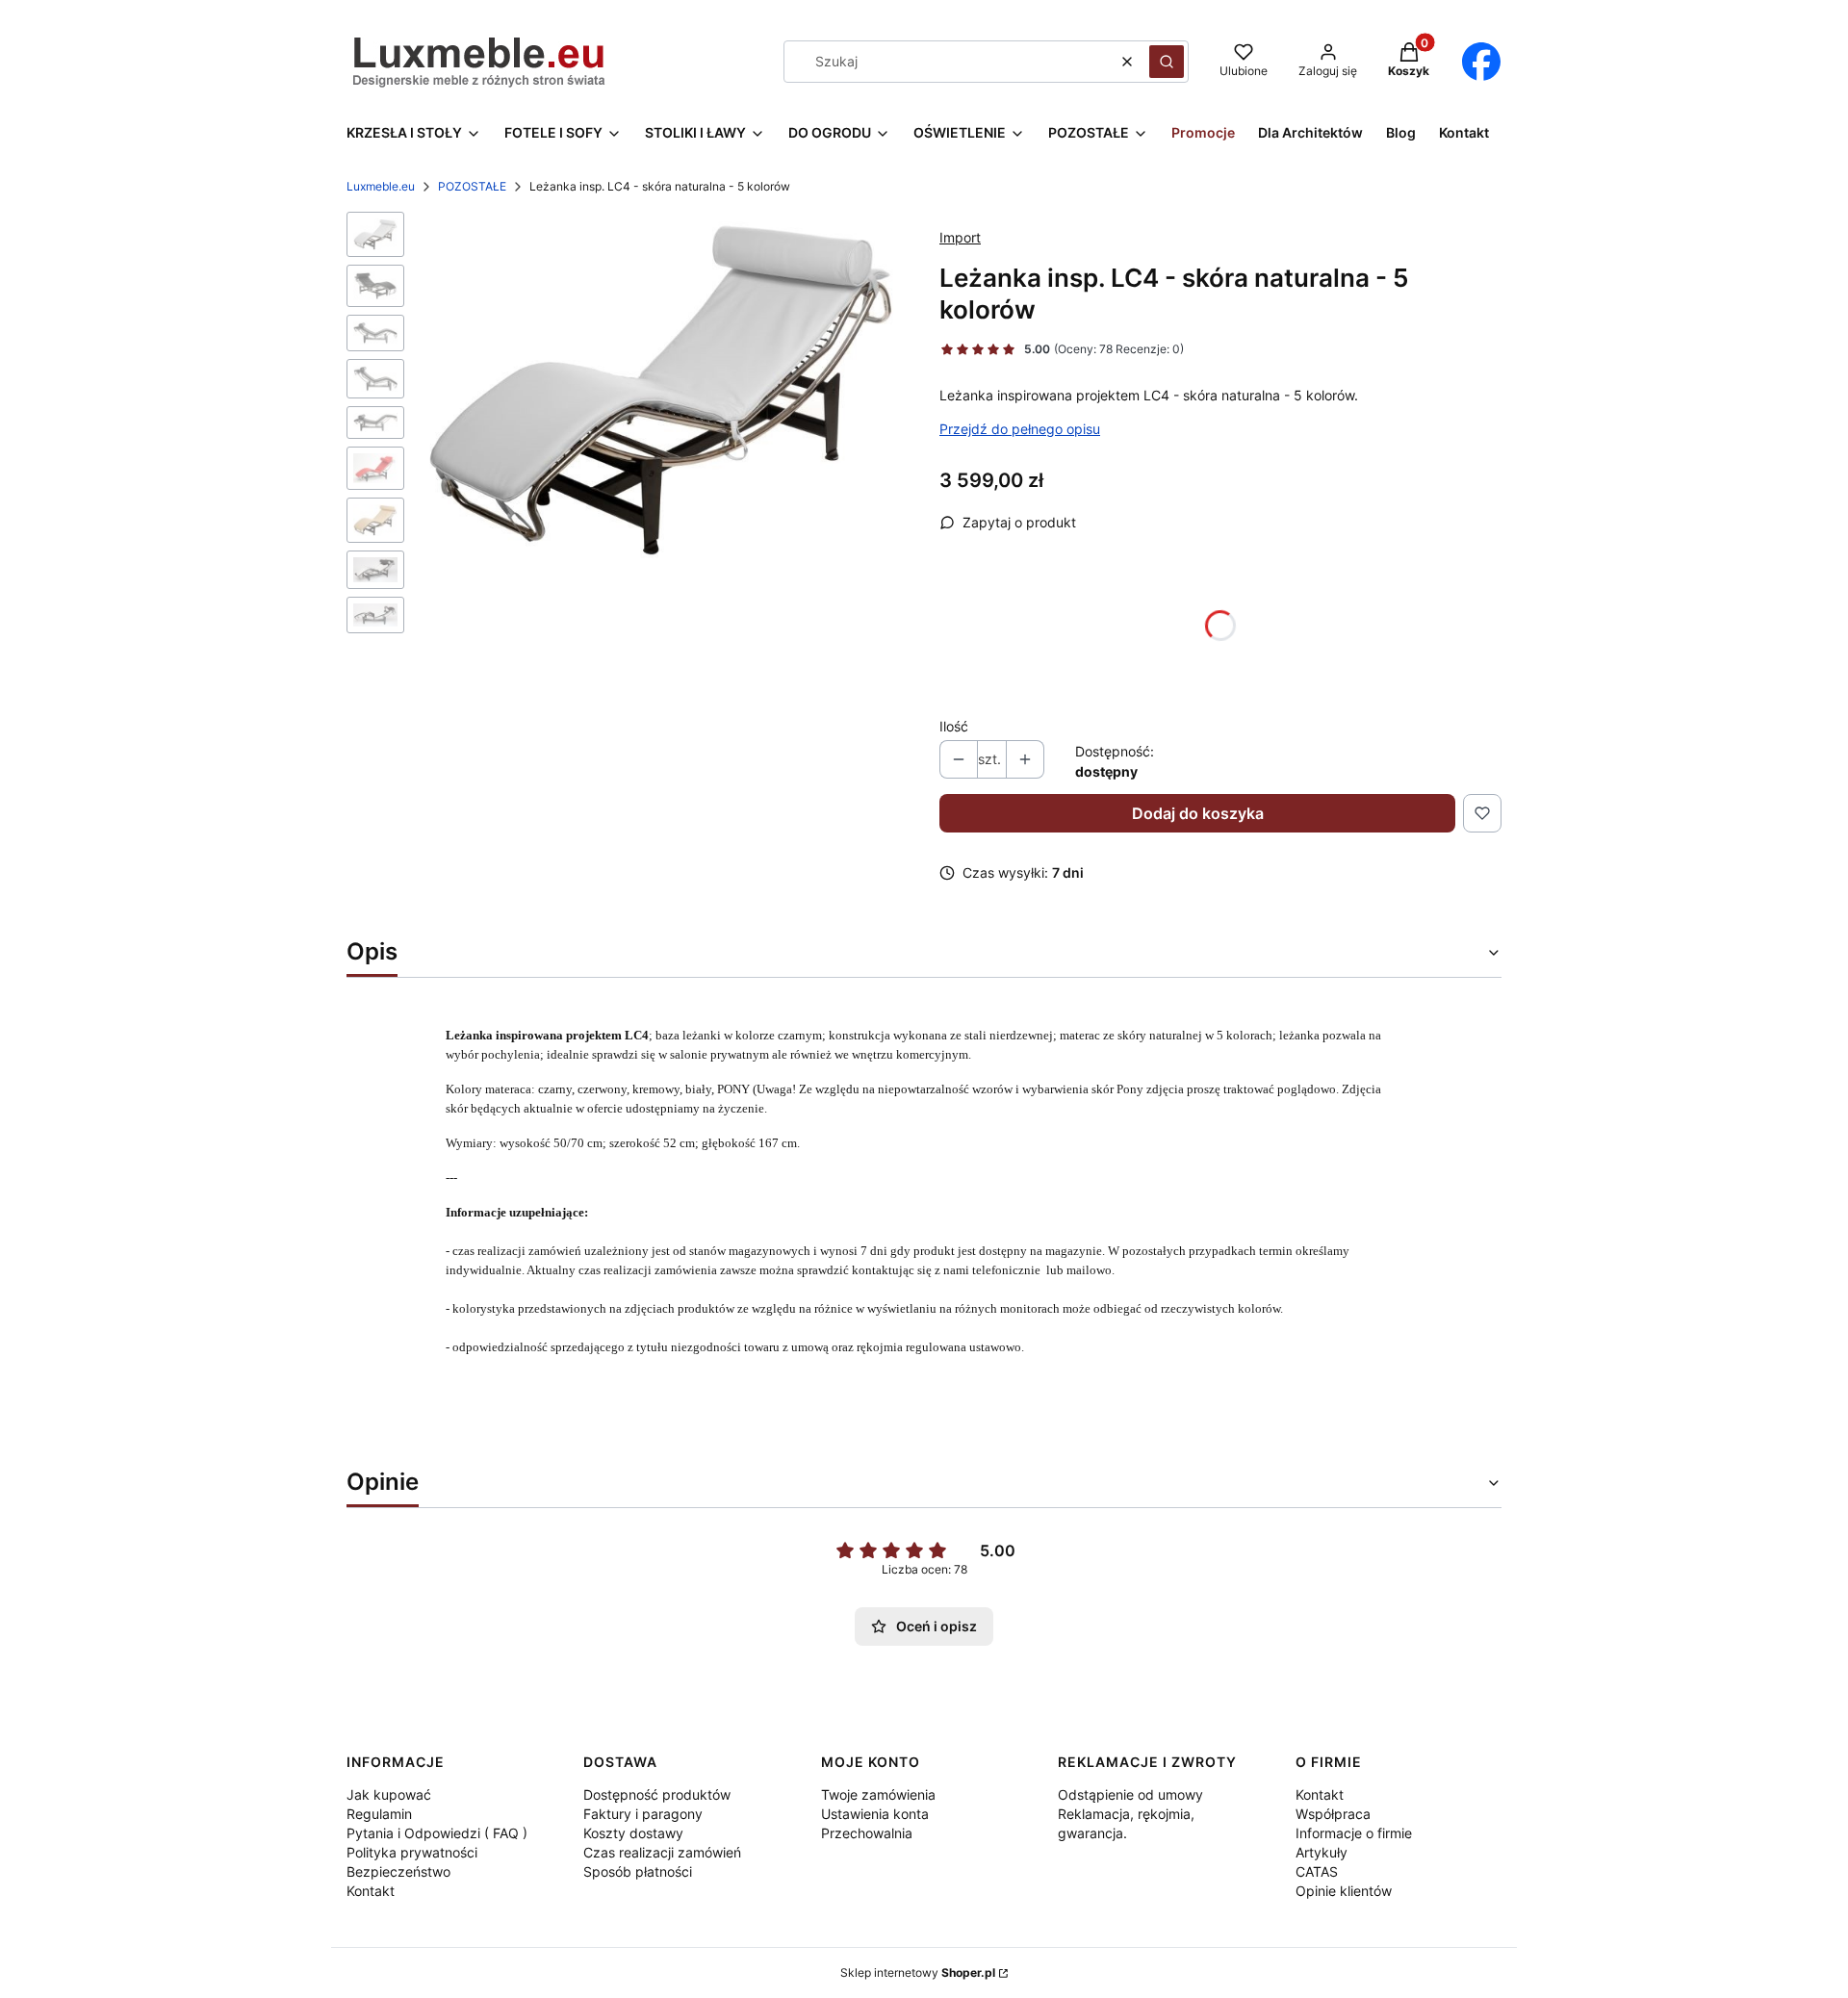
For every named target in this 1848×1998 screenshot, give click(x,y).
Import (960, 237)
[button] (1167, 62)
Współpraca (1333, 1814)
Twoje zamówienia (878, 1794)
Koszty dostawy (633, 1833)
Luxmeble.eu (381, 186)
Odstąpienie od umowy (1130, 1794)
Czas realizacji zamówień (662, 1852)
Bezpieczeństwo (398, 1871)
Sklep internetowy (918, 1972)
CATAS (1317, 1871)
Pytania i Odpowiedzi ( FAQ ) (437, 1833)
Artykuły (1322, 1852)
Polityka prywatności (412, 1852)
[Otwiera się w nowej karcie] (1481, 62)
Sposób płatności (638, 1871)
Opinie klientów (1344, 1891)
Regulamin (379, 1814)
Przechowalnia (867, 1833)
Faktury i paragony (643, 1814)
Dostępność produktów (657, 1794)
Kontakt (371, 1891)
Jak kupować (389, 1794)
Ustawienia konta (875, 1814)
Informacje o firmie (1354, 1833)
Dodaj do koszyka (1198, 813)
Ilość (954, 726)
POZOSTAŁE (472, 186)
